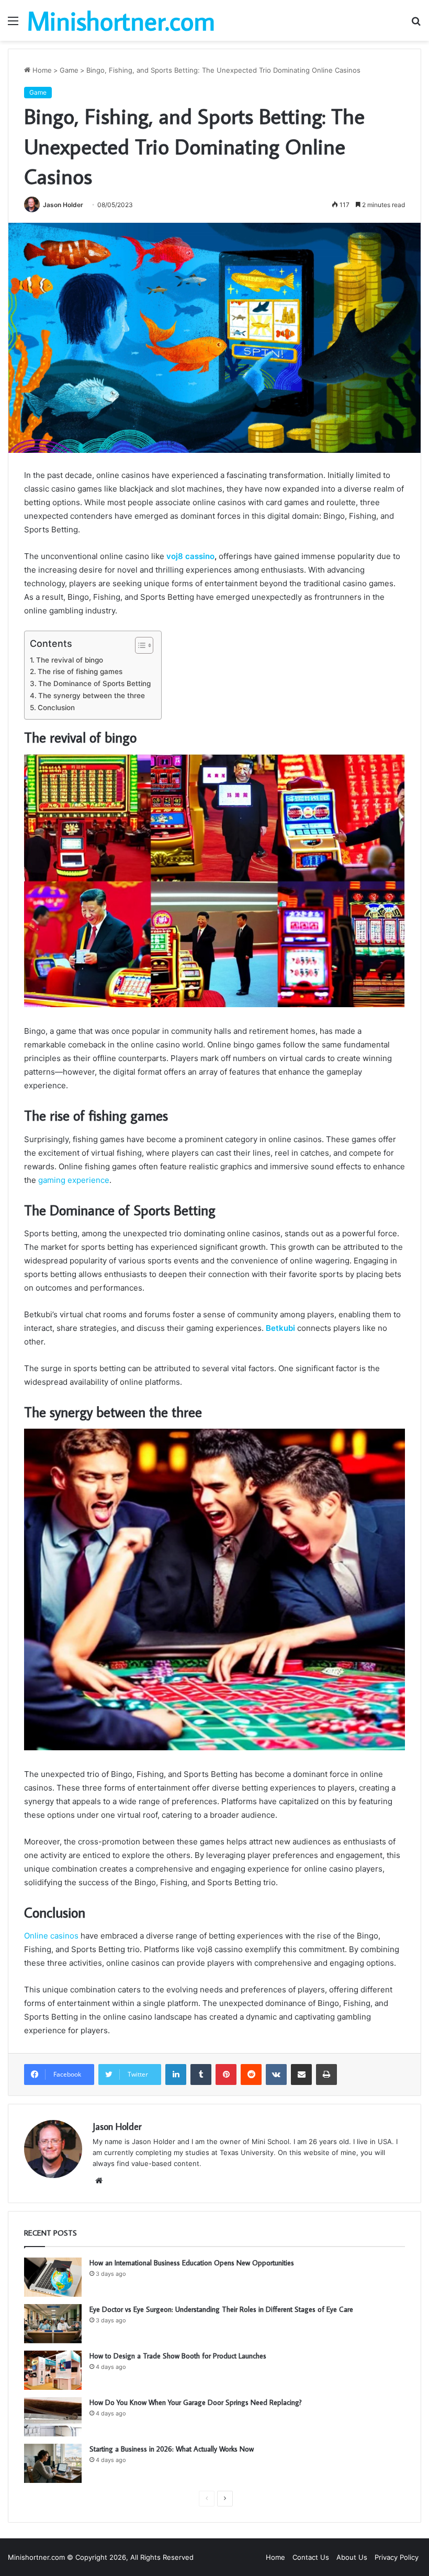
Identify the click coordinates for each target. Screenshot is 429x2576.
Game (69, 70)
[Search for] (416, 24)
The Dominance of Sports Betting (94, 683)
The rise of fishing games (80, 671)
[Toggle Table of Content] (139, 645)
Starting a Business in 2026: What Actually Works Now (172, 2449)
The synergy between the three (92, 696)
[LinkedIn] (176, 2075)
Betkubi (280, 1328)
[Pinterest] (226, 2075)
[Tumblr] (201, 2075)
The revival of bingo (70, 660)
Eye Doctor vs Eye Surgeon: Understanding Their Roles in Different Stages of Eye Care (221, 2309)
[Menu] (13, 24)
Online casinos (51, 1936)
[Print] (326, 2075)
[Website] (99, 2181)
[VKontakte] (276, 2075)
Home (41, 70)
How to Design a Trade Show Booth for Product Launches (178, 2356)
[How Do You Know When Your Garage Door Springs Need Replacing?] (53, 2417)
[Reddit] (251, 2075)
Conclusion (56, 708)
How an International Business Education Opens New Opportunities (192, 2263)
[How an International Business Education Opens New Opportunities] (53, 2277)
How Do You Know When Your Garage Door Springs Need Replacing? (196, 2402)
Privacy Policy (397, 2557)
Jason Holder (63, 205)
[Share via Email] (301, 2075)
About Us (352, 2557)
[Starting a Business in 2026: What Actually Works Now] (53, 2463)
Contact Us (311, 2557)
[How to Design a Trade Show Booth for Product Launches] (53, 2370)
